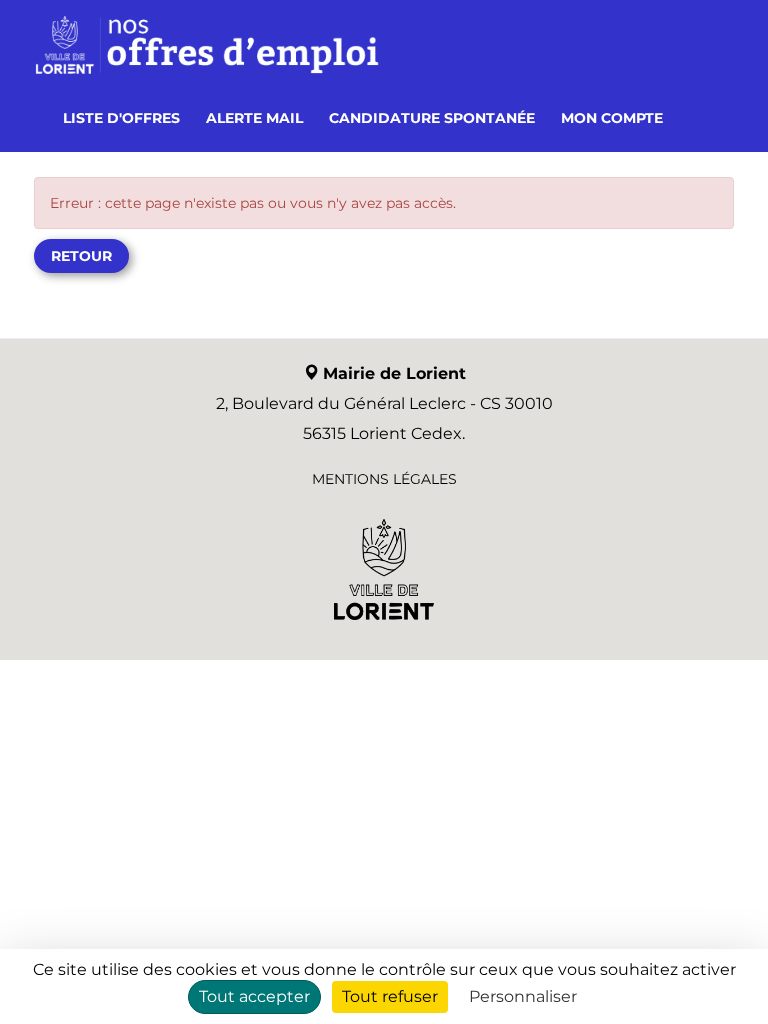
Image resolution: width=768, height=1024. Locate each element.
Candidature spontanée (432, 118)
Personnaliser (523, 996)
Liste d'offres (121, 118)
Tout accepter (254, 996)
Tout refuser (390, 996)
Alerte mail (254, 118)
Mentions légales (384, 479)
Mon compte (612, 118)
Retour (81, 256)
